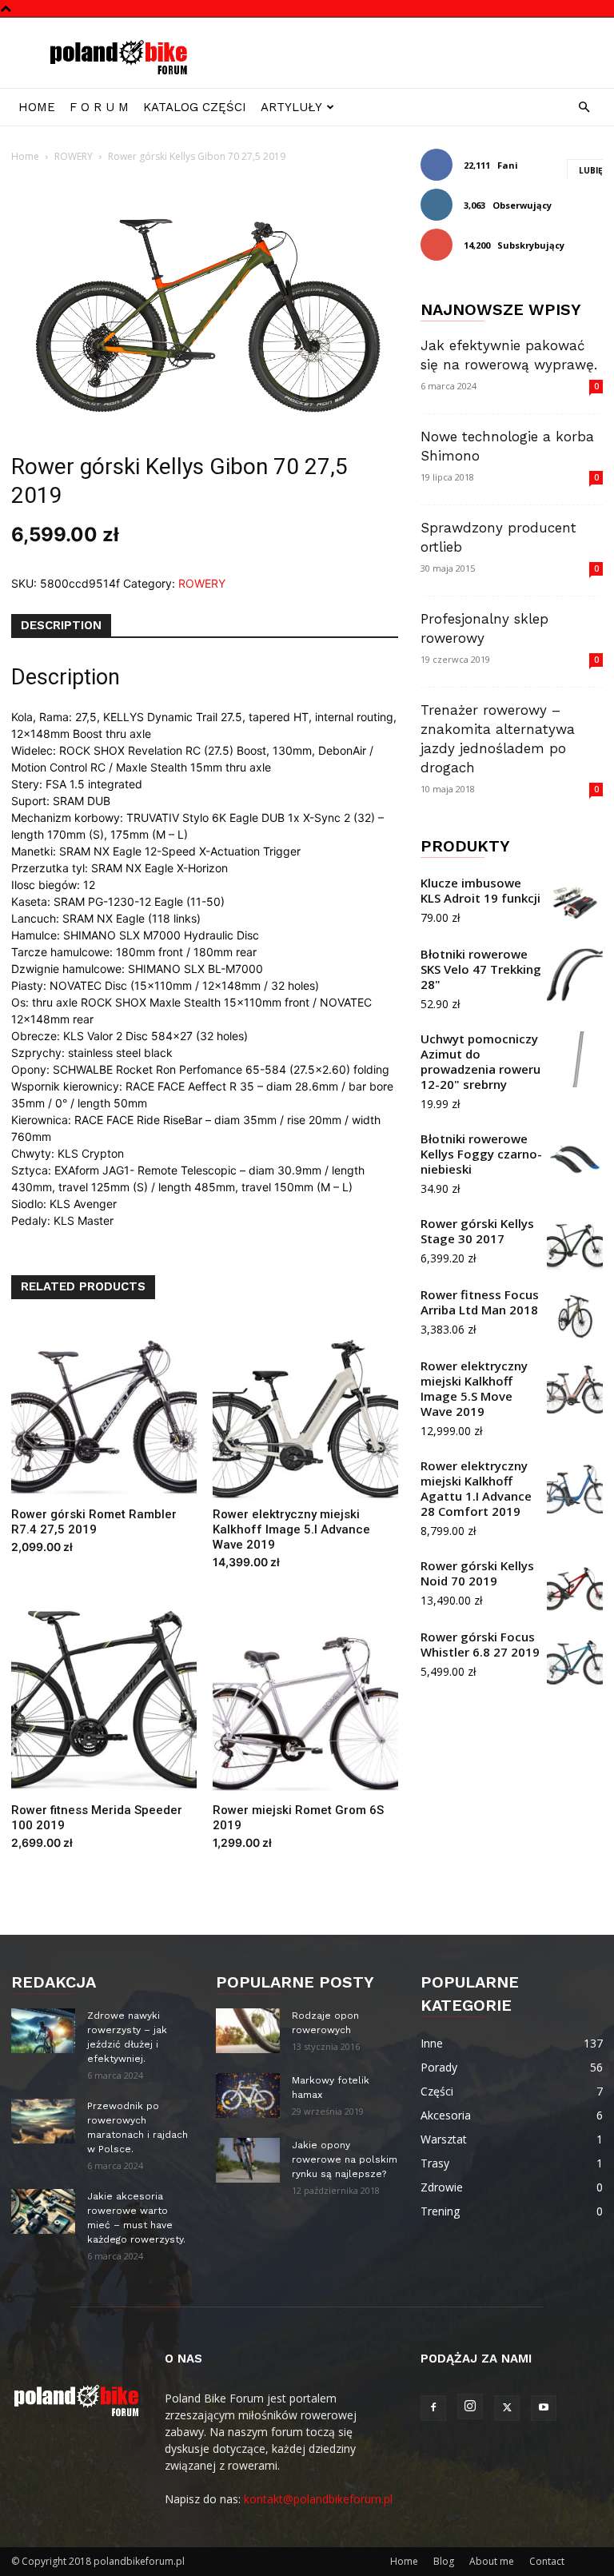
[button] (584, 108)
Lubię (591, 170)
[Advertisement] (415, 53)
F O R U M (99, 107)
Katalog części (195, 107)
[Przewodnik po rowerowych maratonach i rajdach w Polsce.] (43, 2121)
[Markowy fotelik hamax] (248, 2095)
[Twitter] (507, 2408)
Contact (547, 2561)
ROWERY (74, 156)
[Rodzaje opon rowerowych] (248, 2031)
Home (37, 107)
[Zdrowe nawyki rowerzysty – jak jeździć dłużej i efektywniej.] (43, 2031)
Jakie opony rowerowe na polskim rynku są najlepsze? (345, 2159)
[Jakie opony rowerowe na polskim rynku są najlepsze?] (248, 2160)
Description (61, 625)
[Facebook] (433, 2408)
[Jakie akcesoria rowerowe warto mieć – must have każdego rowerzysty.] (43, 2211)
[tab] (61, 626)
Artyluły (291, 107)
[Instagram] (470, 2407)
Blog (444, 2561)
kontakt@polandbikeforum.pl (318, 2499)
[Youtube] (544, 2408)
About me (492, 2561)
